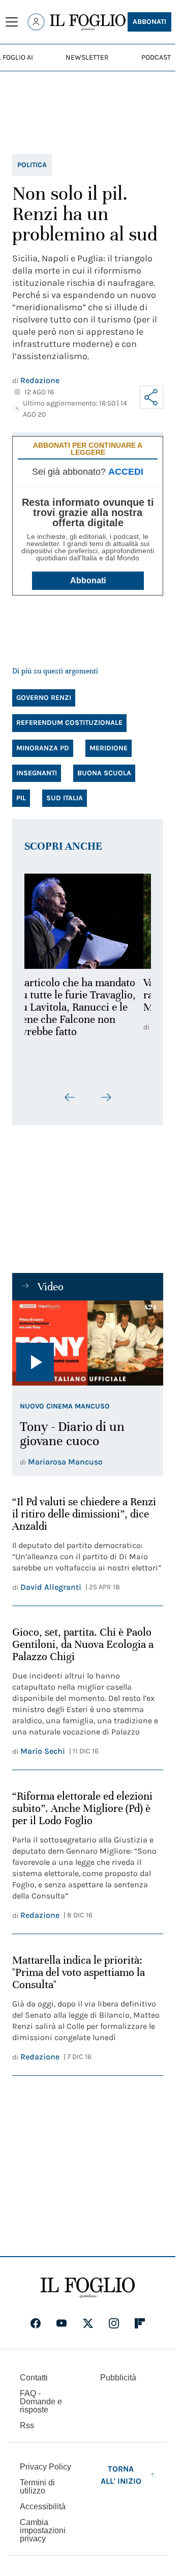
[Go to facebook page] (36, 2323)
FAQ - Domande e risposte (41, 2402)
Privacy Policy (45, 2467)
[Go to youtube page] (62, 2323)
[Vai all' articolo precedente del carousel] (70, 1097)
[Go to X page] (88, 2323)
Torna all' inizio (121, 2475)
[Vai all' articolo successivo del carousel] (106, 1097)
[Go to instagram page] (114, 2323)
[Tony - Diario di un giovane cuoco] (88, 1343)
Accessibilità (43, 2506)
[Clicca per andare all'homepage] (88, 2288)
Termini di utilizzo (37, 2487)
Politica (32, 165)
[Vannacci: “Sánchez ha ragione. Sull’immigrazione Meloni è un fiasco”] (88, 921)
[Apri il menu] (12, 22)
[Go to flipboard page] (140, 2323)
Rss (27, 2425)
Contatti (34, 2378)
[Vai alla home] (88, 22)
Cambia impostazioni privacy (43, 2531)
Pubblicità (118, 2378)
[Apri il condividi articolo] (151, 397)
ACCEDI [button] (126, 472)
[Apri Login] (36, 22)
